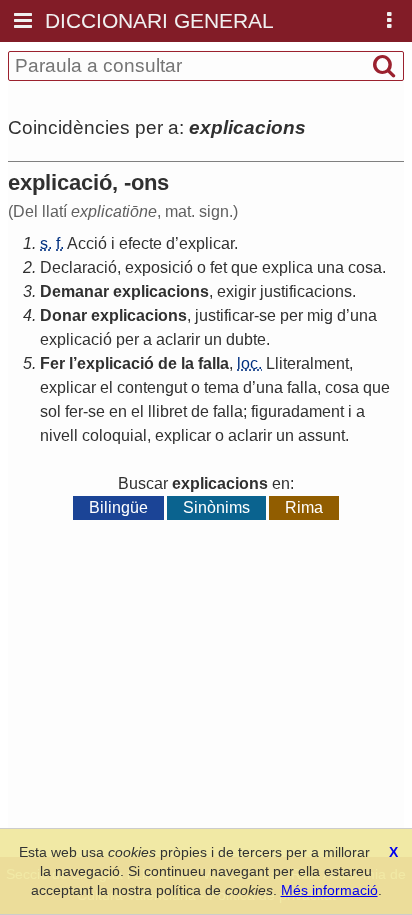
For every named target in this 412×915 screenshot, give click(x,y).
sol (50, 411)
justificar (224, 315)
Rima (304, 507)
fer (74, 411)
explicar (206, 243)
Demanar (74, 291)
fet (218, 267)
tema (221, 387)
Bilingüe (118, 507)
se (267, 315)
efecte (140, 243)
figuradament (297, 411)
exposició (159, 267)
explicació (76, 339)
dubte (246, 339)
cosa (365, 267)
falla (213, 363)
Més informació (329, 890)
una (330, 267)
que (244, 267)
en (118, 411)
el (106, 387)
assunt (321, 435)
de (167, 363)
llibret (167, 411)
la (187, 363)
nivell (59, 435)
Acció (87, 243)
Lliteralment (307, 363)
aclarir (178, 339)
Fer (52, 363)
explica (287, 267)
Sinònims (216, 507)
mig (320, 315)
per (291, 315)
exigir (236, 291)
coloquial (114, 435)
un (213, 339)
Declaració (78, 267)
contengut (152, 387)
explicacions (161, 291)
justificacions (306, 291)
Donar (63, 315)
